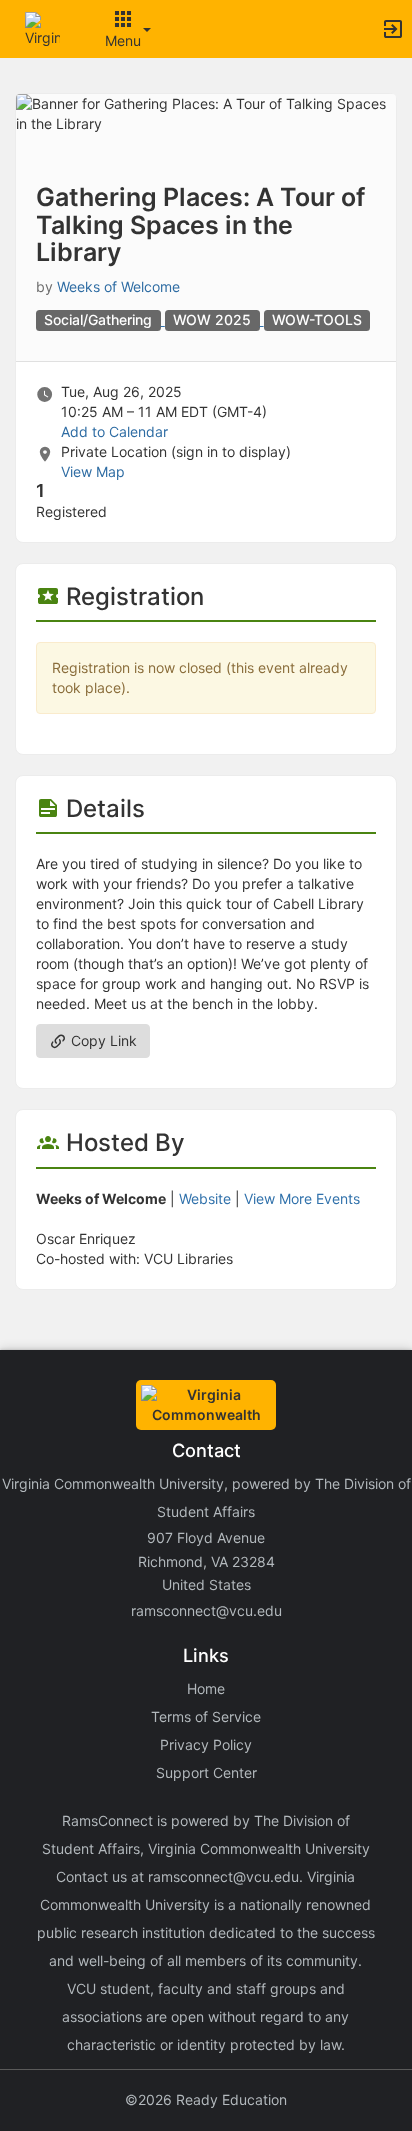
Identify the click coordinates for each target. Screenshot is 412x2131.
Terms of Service (206, 1716)
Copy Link (102, 1040)
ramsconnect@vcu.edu (206, 1610)
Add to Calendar (114, 431)
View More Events (302, 1198)
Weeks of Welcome (118, 286)
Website (205, 1198)
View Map (93, 471)
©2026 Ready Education (206, 2099)
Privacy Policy (206, 1744)
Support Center (206, 1772)
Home (206, 1688)
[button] (42, 27)
